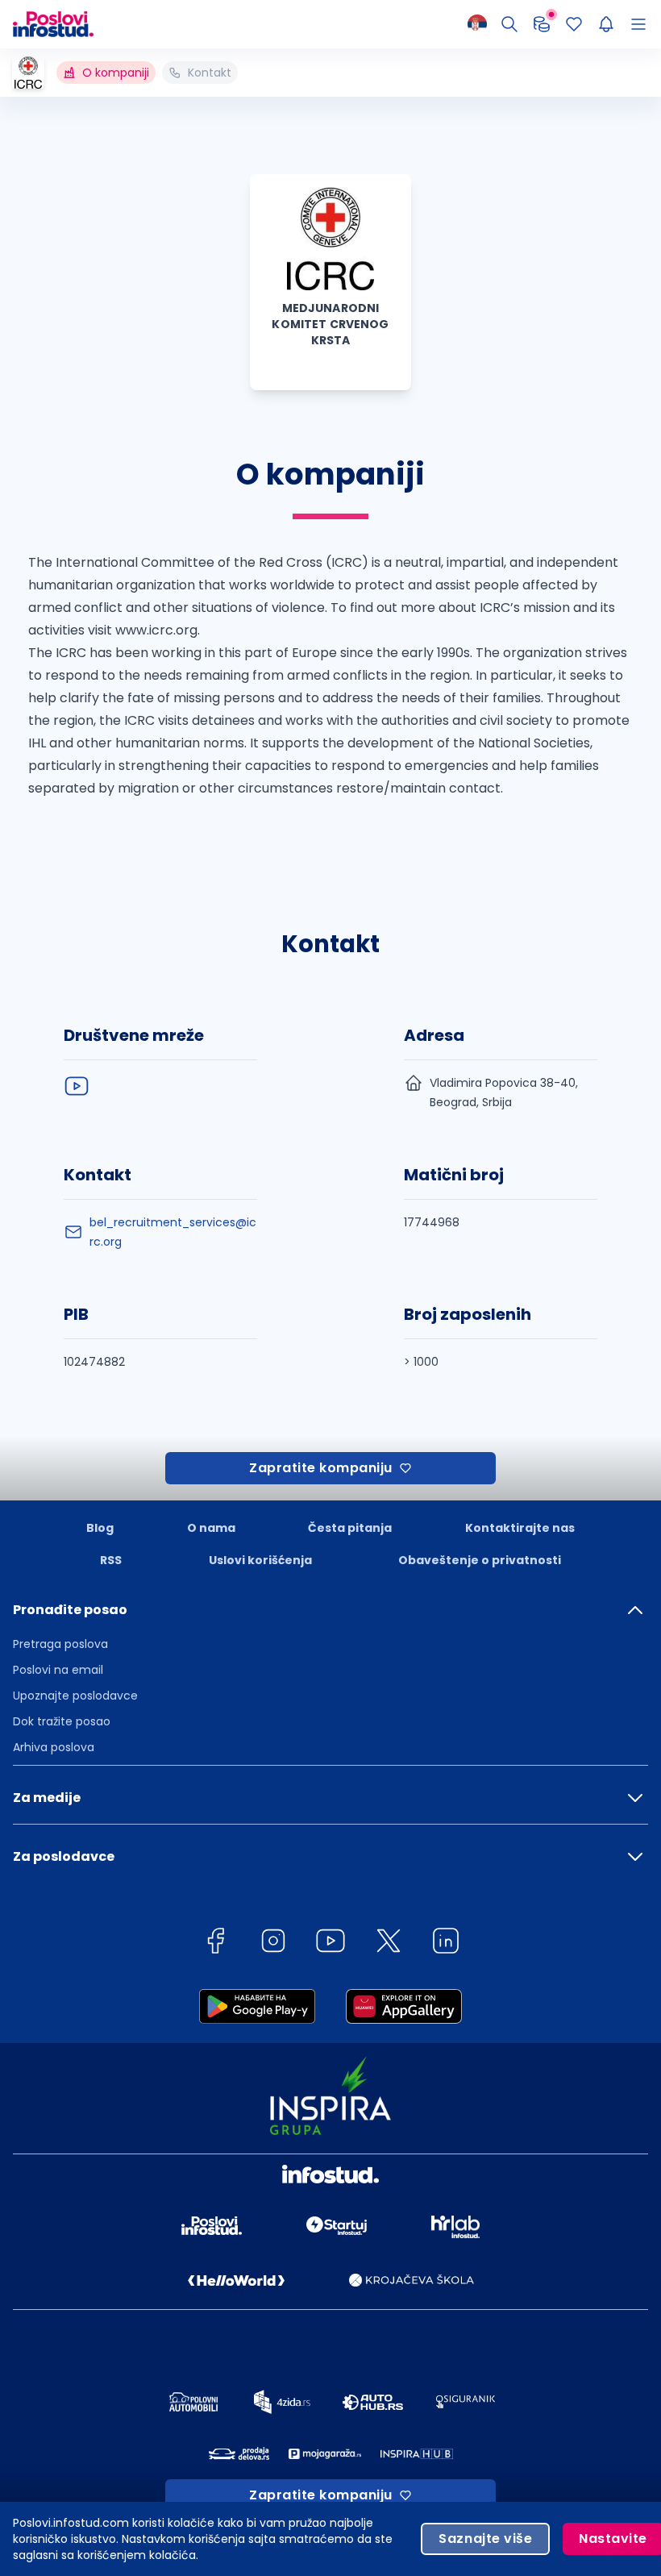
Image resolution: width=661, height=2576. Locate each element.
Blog (100, 1528)
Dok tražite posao (62, 1721)
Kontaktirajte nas (520, 1528)
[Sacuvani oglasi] (574, 24)
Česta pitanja (350, 1528)
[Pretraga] (509, 24)
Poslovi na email (58, 1670)
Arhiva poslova (54, 1747)
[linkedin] (446, 1943)
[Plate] (542, 24)
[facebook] (215, 1943)
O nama (211, 1528)
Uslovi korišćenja (260, 1560)
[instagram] (273, 1943)
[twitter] (389, 1943)
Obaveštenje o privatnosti (480, 1560)
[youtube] (77, 1086)
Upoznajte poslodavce (75, 1696)
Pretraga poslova (60, 1644)
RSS (111, 1560)
